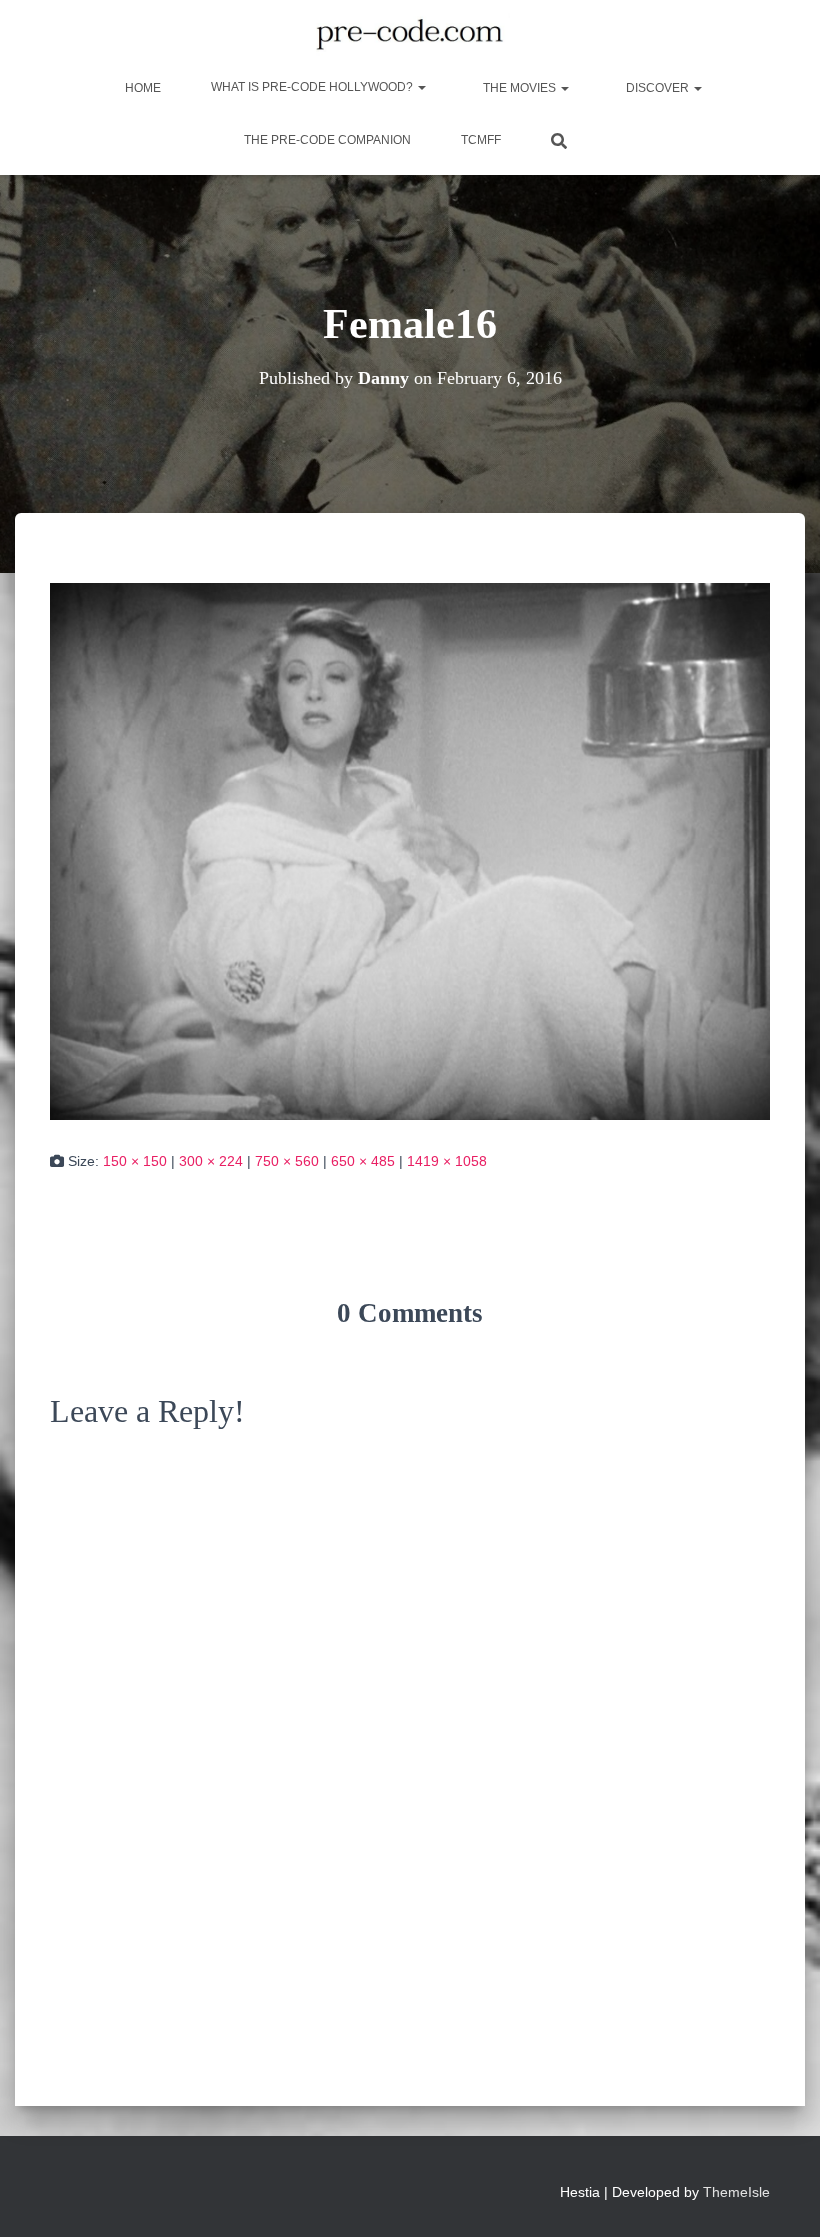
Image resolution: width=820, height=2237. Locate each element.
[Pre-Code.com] (409, 35)
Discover (657, 88)
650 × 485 (363, 1161)
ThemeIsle (736, 2192)
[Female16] (410, 850)
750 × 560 (287, 1161)
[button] (421, 87)
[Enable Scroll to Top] (780, 2197)
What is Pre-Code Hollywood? (313, 87)
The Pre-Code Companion (327, 140)
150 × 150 (135, 1161)
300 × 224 (211, 1161)
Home (141, 88)
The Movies (519, 88)
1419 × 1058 (447, 1161)
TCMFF (481, 140)
